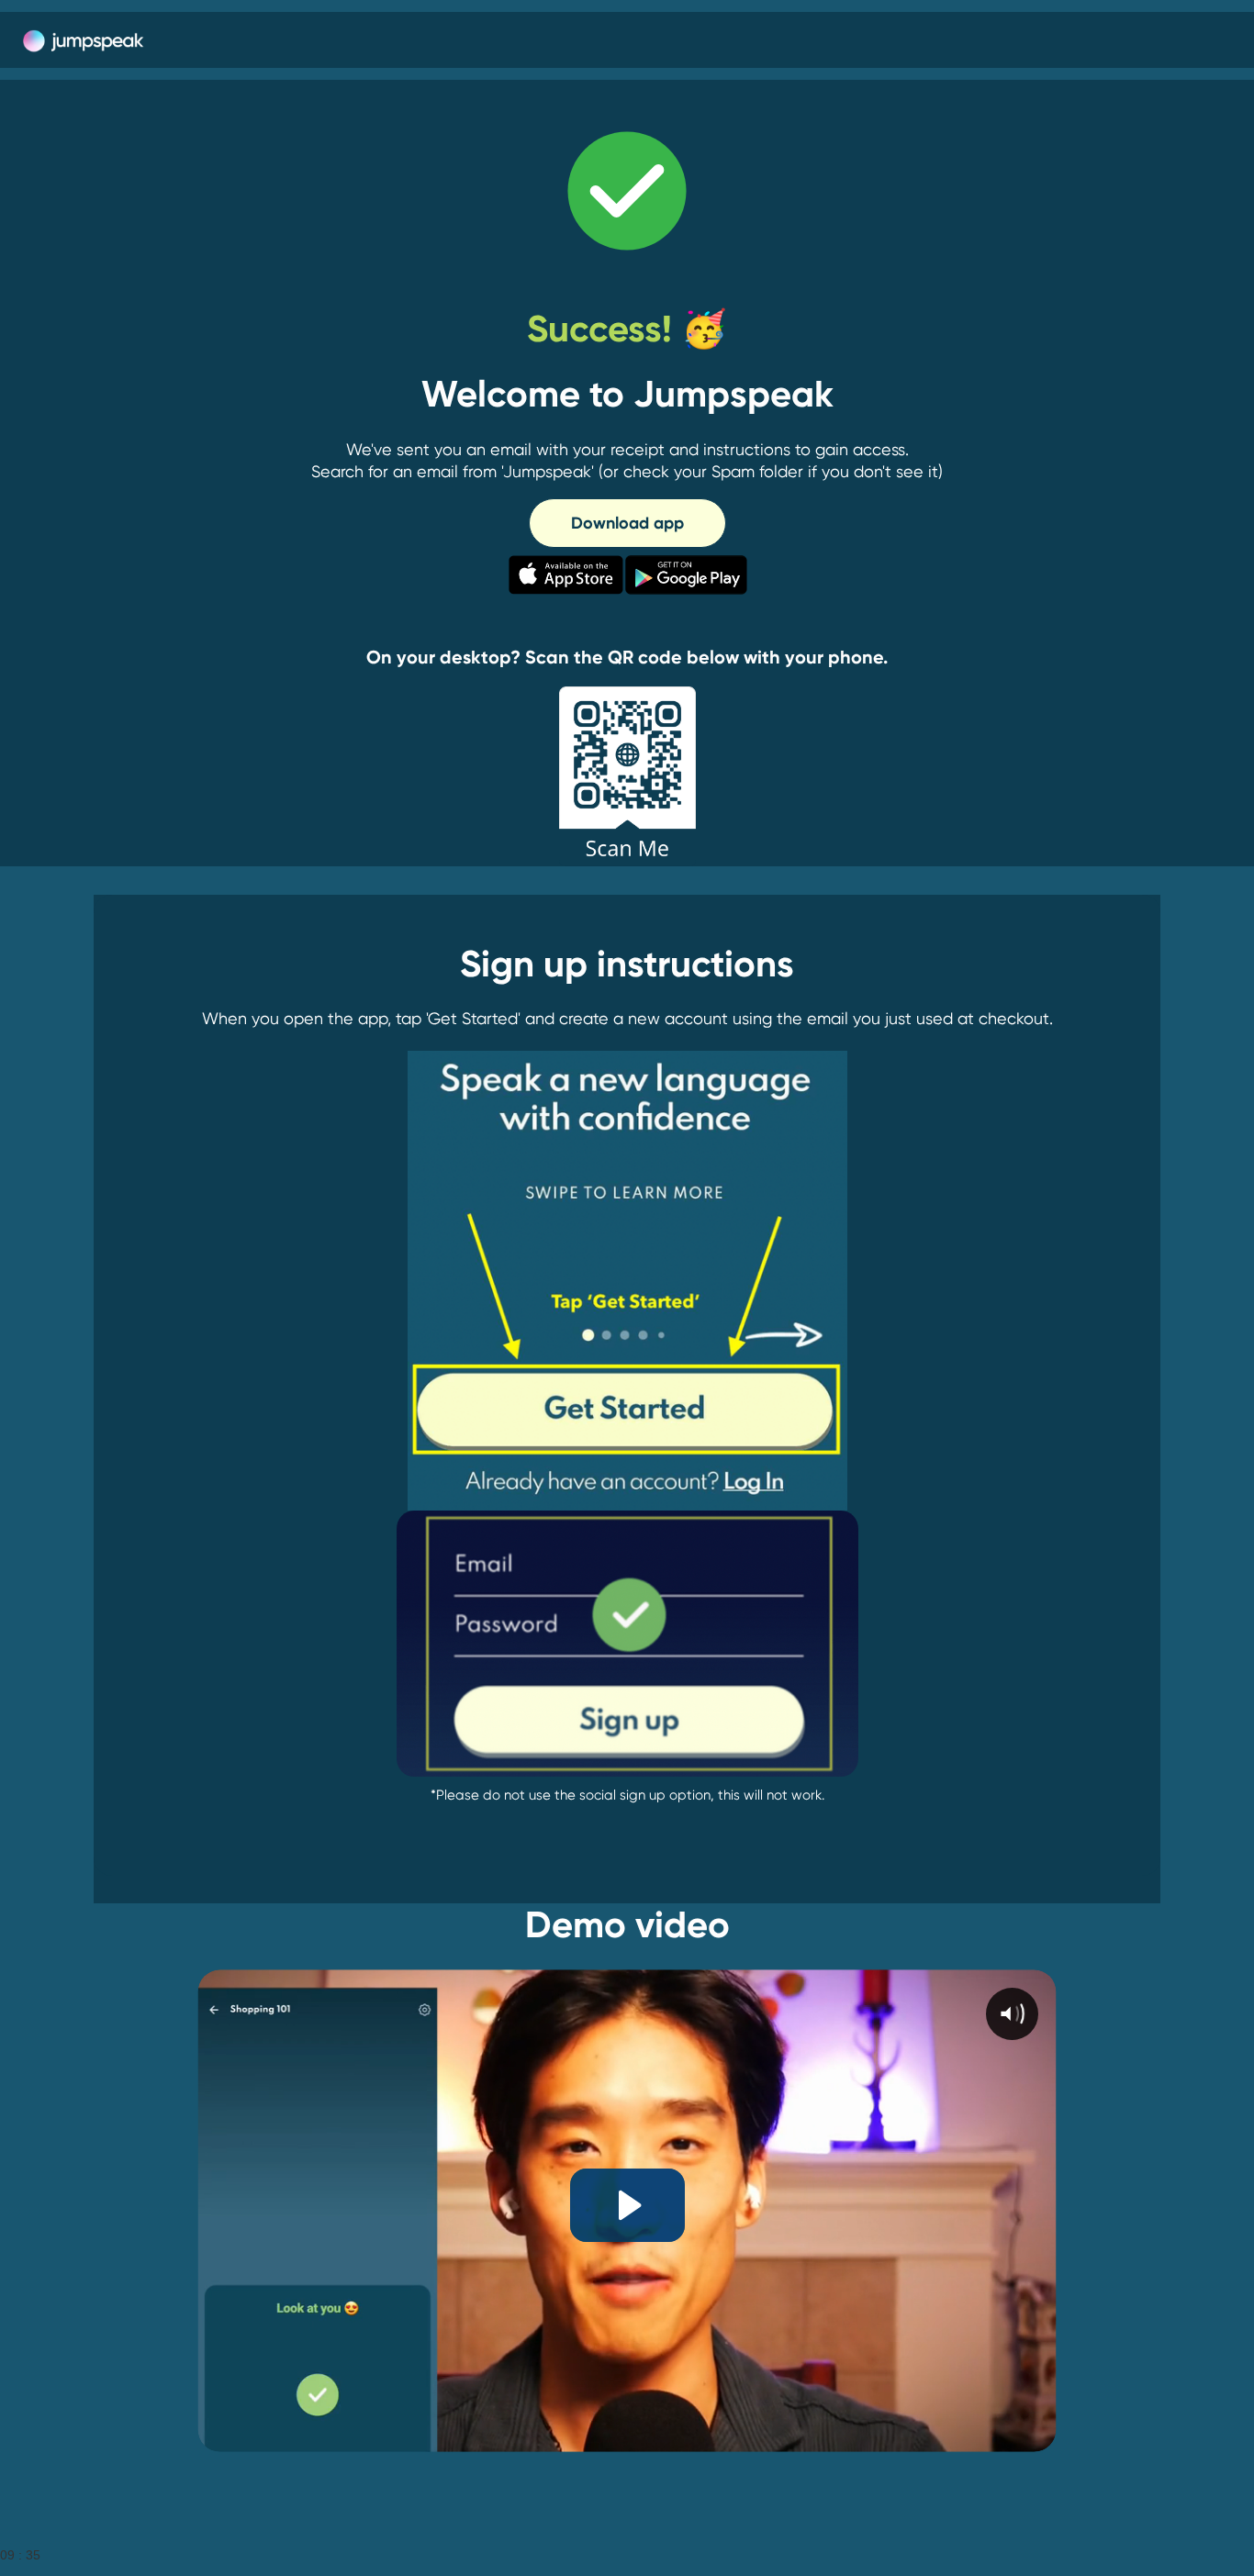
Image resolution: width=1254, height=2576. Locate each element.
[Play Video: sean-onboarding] (627, 2205)
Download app (627, 523)
